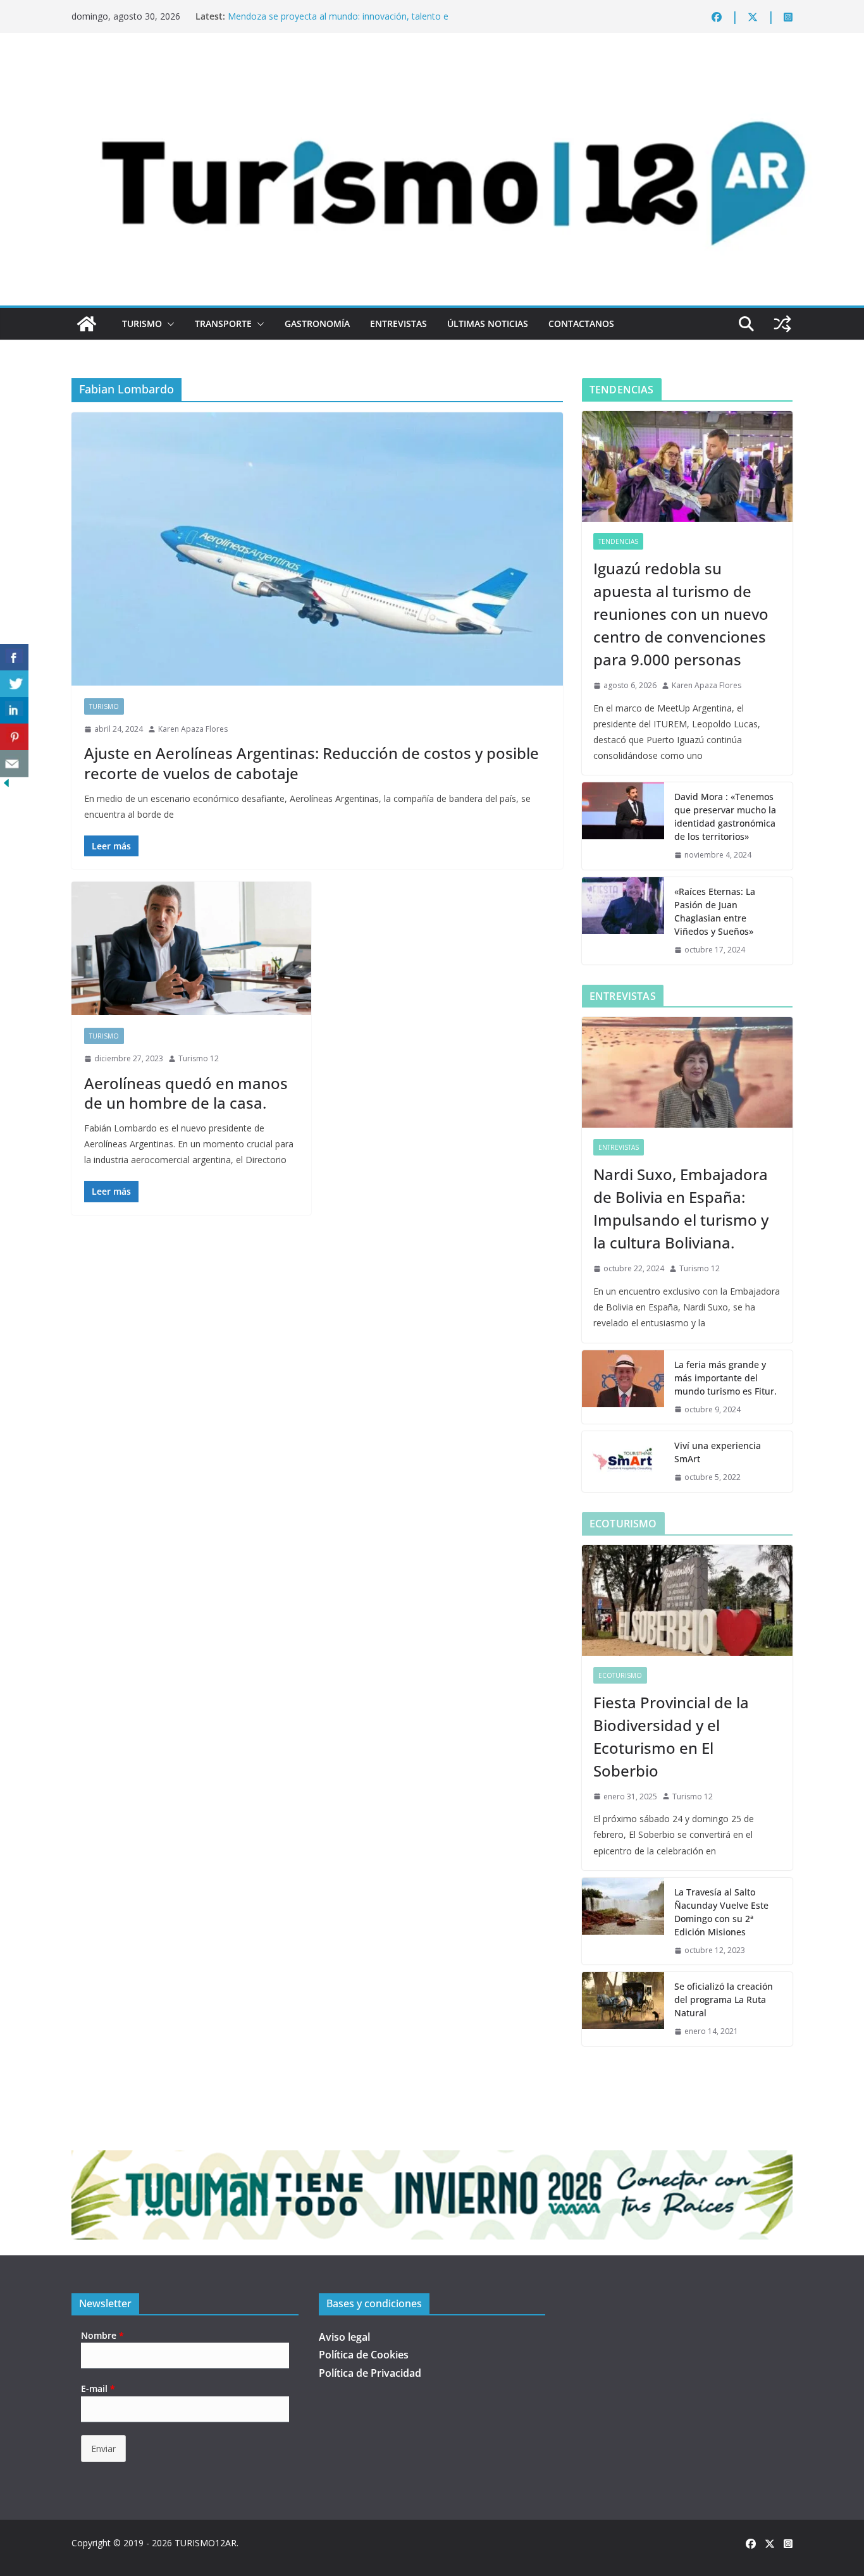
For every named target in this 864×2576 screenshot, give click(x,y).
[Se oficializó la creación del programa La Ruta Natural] (623, 2009)
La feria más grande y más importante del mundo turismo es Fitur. (725, 1378)
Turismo (142, 324)
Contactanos (581, 324)
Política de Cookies (364, 2355)
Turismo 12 (199, 1058)
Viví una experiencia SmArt (718, 1452)
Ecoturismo (620, 1675)
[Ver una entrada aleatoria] (782, 324)
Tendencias (618, 541)
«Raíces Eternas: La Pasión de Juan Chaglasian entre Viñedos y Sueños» (715, 911)
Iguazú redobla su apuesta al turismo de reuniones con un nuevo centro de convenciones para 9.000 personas (681, 614)
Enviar (103, 2449)
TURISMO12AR (206, 2543)
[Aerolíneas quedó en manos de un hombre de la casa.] (191, 948)
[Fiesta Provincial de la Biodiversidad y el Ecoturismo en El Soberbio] (687, 1600)
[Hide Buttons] (6, 786)
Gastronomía (317, 324)
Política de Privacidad (370, 2373)
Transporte (223, 324)
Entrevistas (398, 324)
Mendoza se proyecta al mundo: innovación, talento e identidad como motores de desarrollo (338, 22)
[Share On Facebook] (14, 657)
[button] (168, 324)
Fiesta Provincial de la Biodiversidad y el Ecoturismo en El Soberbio (671, 1736)
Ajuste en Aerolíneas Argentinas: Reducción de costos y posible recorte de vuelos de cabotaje (312, 763)
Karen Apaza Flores (193, 729)
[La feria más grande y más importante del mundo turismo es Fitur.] (623, 1387)
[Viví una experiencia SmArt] (623, 1462)
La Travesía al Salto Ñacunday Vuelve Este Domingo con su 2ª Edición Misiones (721, 1912)
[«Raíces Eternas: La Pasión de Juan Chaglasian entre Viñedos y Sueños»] (623, 921)
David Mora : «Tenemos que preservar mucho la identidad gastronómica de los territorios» (725, 817)
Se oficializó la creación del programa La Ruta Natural (724, 2000)
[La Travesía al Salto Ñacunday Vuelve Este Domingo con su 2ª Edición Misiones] (623, 1921)
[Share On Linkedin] (14, 711)
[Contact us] (14, 764)
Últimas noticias (488, 324)
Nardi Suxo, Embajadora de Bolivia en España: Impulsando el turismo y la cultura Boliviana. (681, 1208)
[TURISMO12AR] (432, 67)
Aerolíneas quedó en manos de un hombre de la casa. (186, 1093)
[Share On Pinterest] (14, 737)
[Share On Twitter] (14, 684)
